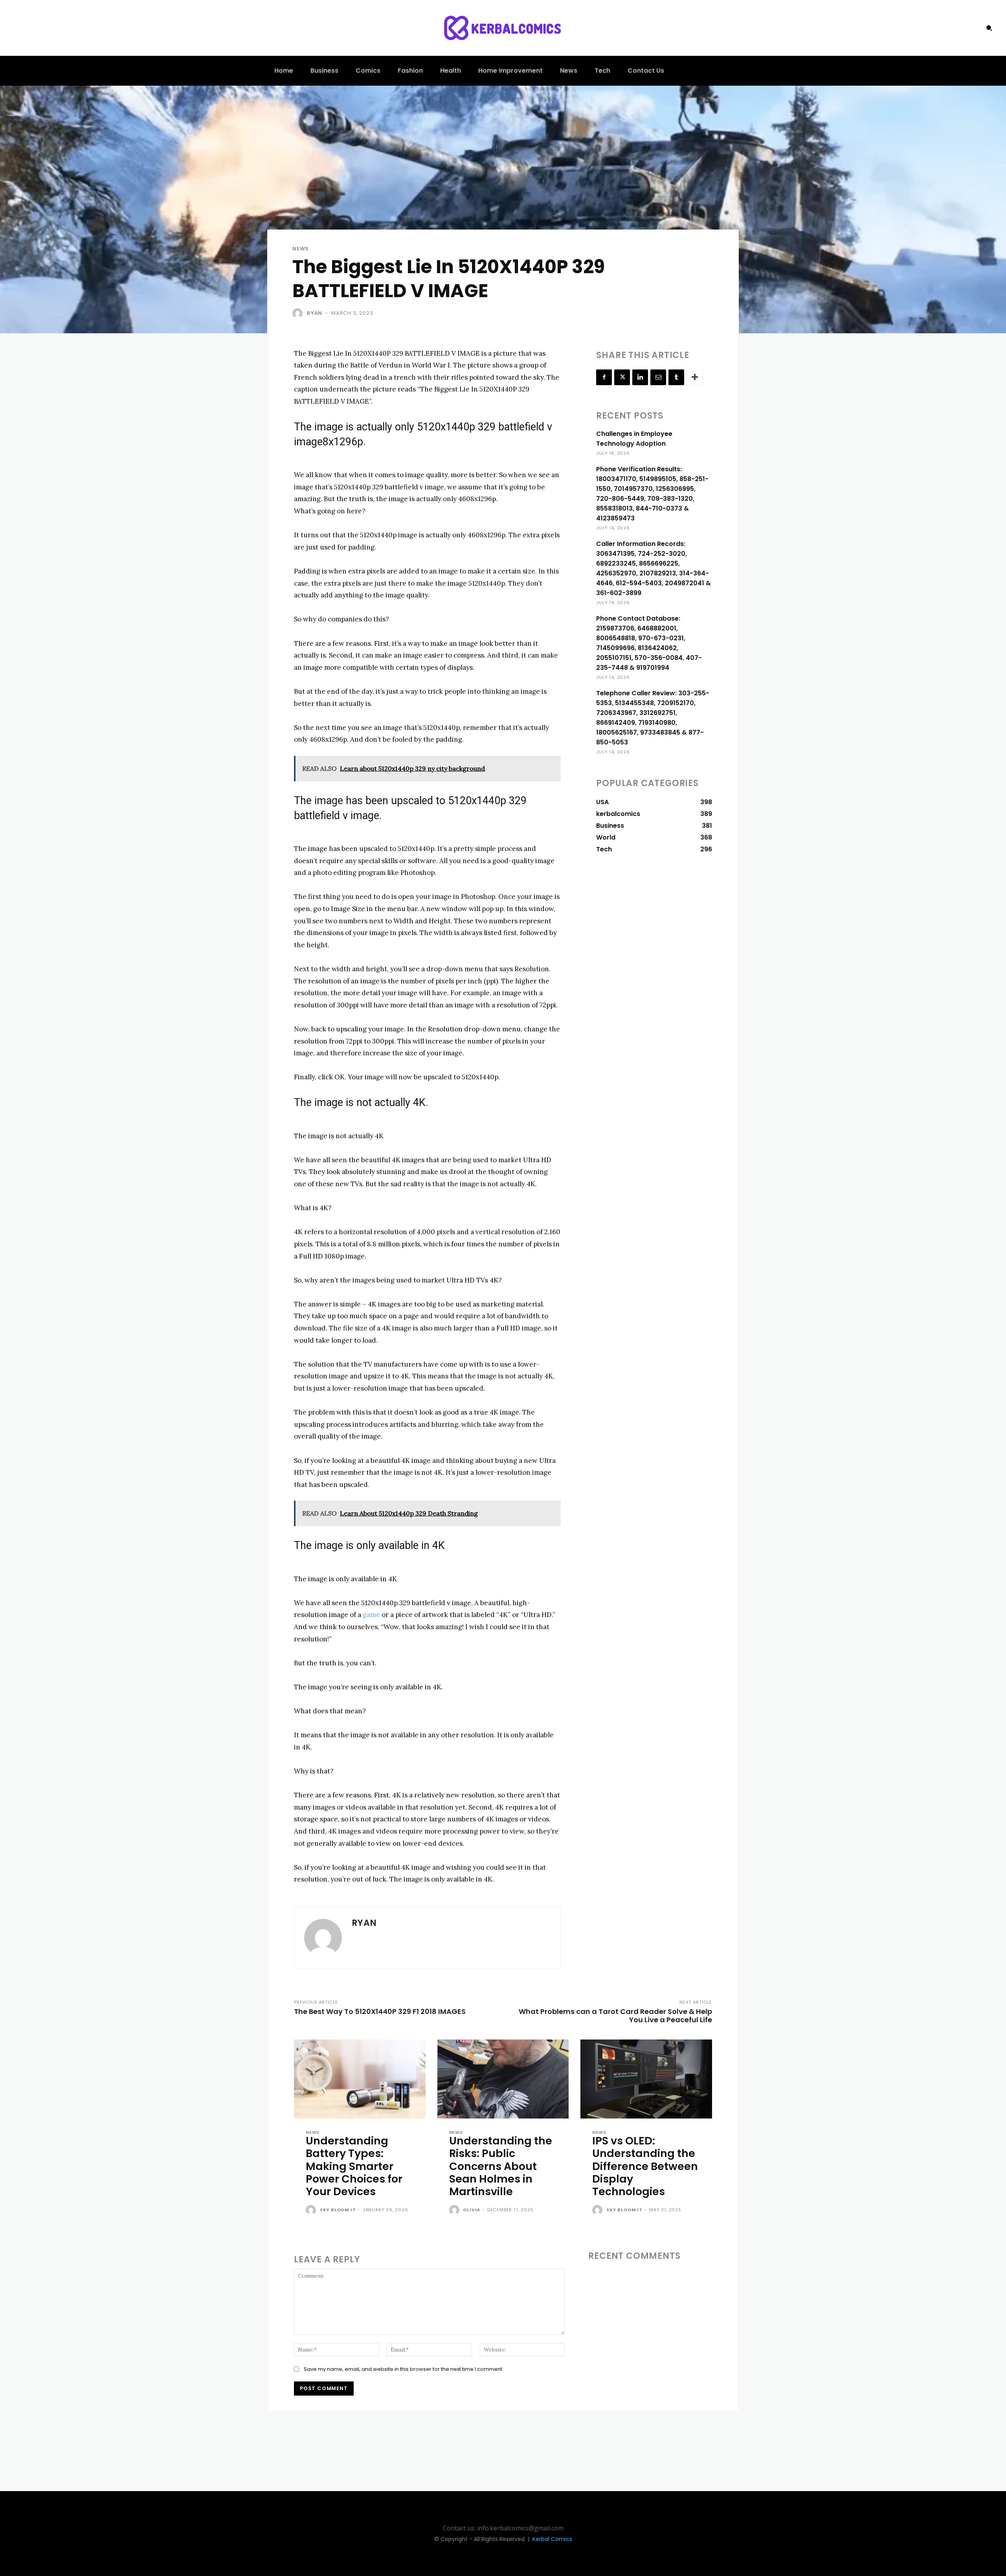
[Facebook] (604, 377)
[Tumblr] (676, 377)
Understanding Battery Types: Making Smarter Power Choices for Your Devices (354, 2166)
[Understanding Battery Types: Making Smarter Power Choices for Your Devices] (360, 2079)
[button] (989, 28)
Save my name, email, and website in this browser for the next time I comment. (404, 2369)
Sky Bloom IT (338, 2210)
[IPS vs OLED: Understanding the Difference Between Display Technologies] (646, 2079)
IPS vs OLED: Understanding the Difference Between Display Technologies (645, 2166)
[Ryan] (299, 313)
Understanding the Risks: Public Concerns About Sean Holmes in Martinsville (501, 2166)
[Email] (658, 377)
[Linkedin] (640, 377)
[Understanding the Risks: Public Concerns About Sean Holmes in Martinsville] (503, 2079)
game (371, 1615)
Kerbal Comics (552, 2539)
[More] (695, 377)
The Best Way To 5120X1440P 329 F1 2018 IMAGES (380, 2011)
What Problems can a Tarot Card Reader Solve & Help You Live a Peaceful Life (615, 2016)
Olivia (472, 2210)
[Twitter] (622, 377)
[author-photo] (312, 2210)
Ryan (315, 313)
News (301, 249)
